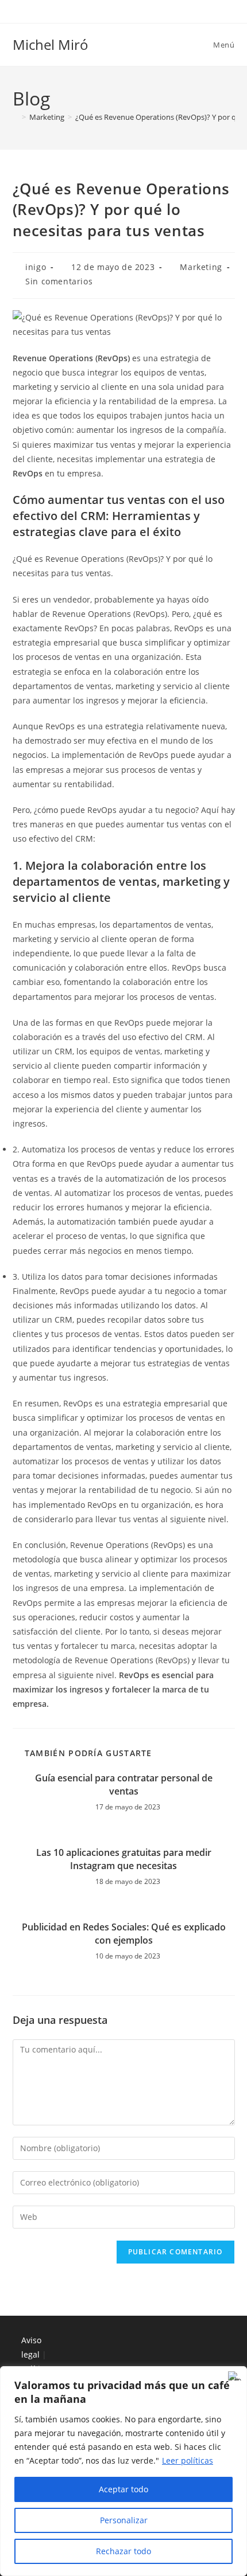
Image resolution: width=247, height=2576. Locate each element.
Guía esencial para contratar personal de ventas (124, 1784)
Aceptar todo (123, 2489)
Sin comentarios (59, 281)
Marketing (201, 267)
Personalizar (124, 2520)
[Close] (235, 2376)
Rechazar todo (123, 2551)
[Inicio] (16, 117)
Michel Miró (51, 44)
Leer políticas (188, 2460)
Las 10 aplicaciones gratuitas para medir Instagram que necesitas (124, 1859)
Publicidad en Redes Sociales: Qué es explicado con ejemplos (124, 1933)
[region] (123, 2471)
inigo (36, 267)
